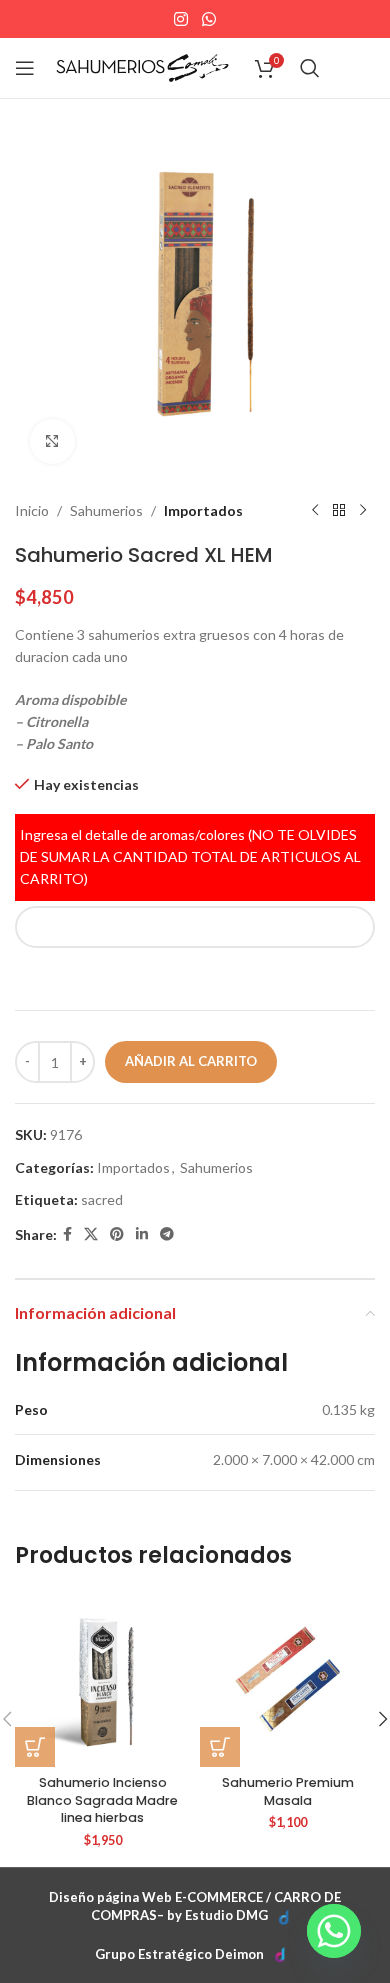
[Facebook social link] (67, 1234)
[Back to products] (339, 511)
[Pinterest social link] (117, 1234)
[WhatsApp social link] (208, 19)
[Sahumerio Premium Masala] (287, 1679)
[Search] (310, 68)
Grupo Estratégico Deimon (179, 1954)
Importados (203, 510)
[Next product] (363, 511)
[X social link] (91, 1234)
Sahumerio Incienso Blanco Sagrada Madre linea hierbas (102, 1800)
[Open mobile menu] (25, 68)
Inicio (32, 510)
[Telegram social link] (167, 1234)
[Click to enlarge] (52, 441)
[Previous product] (315, 511)
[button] (35, 1747)
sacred (102, 1199)
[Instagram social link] (181, 19)
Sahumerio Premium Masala (288, 1791)
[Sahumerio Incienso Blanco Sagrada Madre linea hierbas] (102, 1679)
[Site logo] (142, 66)
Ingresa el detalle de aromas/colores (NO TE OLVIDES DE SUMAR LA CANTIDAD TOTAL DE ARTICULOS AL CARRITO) (190, 857)
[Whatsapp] (334, 1931)
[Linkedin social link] (142, 1234)
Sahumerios (106, 510)
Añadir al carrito (191, 1061)
